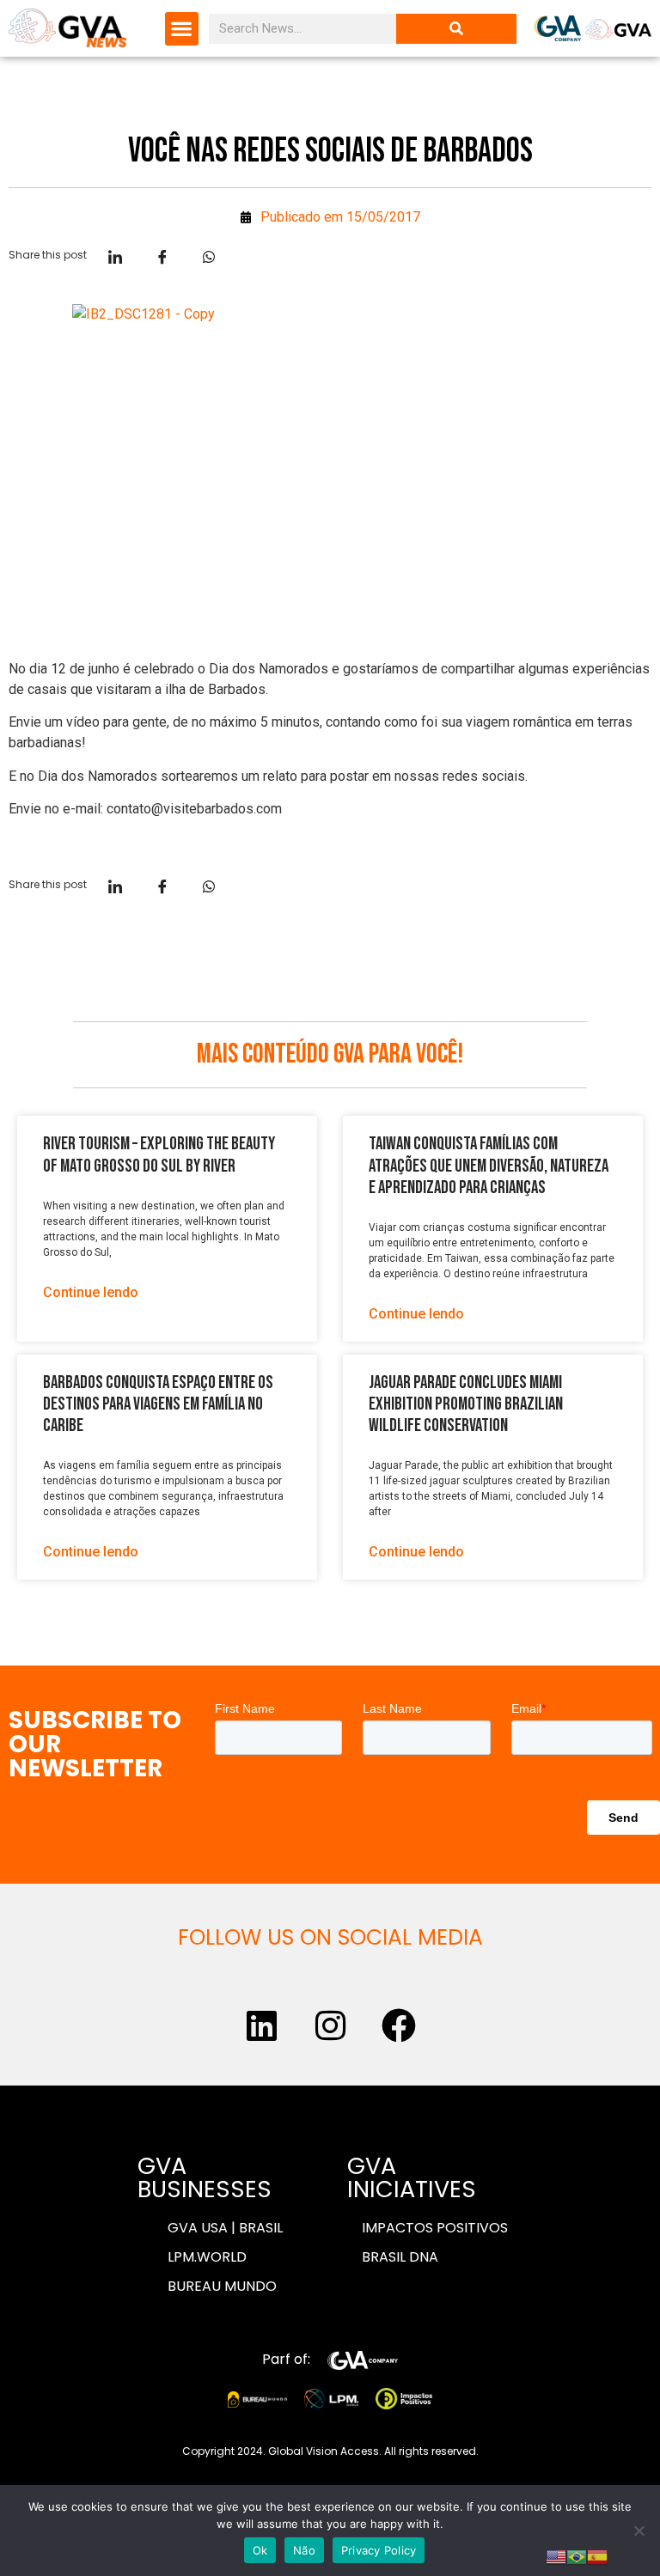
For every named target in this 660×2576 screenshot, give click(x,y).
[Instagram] (330, 2025)
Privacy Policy (379, 2550)
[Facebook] (399, 2025)
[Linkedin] (261, 2025)
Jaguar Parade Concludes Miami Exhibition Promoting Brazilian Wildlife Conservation (466, 1404)
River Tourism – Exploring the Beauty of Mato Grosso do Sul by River (159, 1154)
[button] (182, 29)
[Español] (597, 2555)
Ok (260, 2550)
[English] (556, 2555)
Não (304, 2550)
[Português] (577, 2555)
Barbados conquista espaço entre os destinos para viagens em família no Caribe (158, 1404)
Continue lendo (91, 1292)
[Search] (456, 29)
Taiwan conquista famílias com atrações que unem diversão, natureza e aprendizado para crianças (489, 1165)
